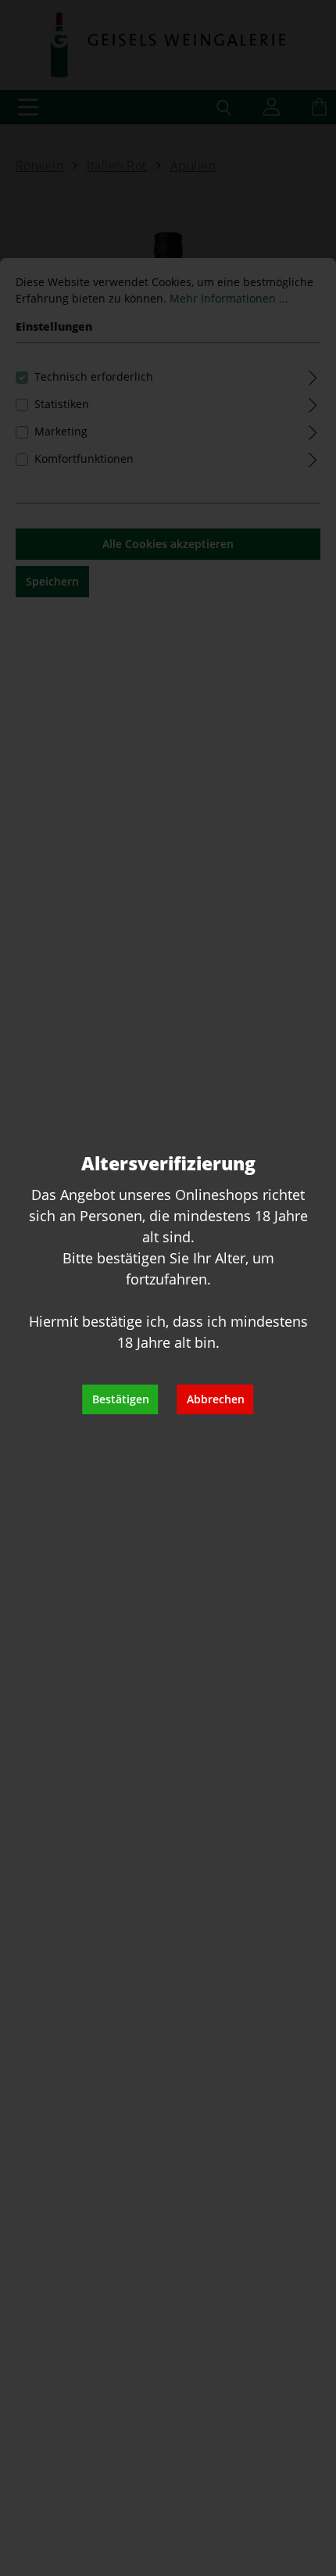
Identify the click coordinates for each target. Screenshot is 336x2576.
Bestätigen (121, 1399)
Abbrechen (216, 1399)
